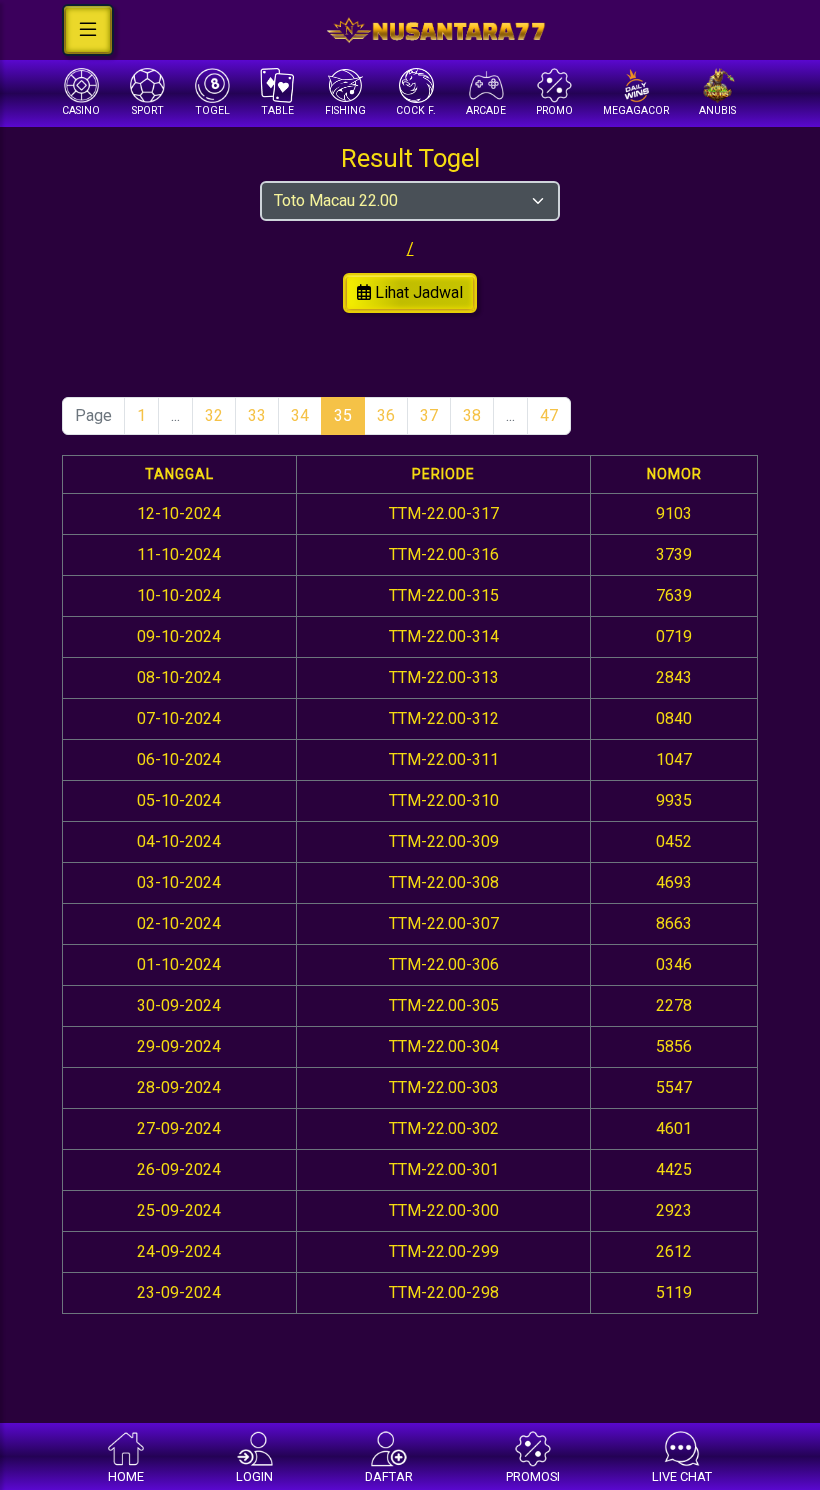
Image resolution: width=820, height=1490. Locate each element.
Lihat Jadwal (417, 292)
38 (472, 415)
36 (386, 415)
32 (214, 415)
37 (429, 415)
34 (300, 415)
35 (343, 415)
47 (549, 415)
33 (257, 415)
